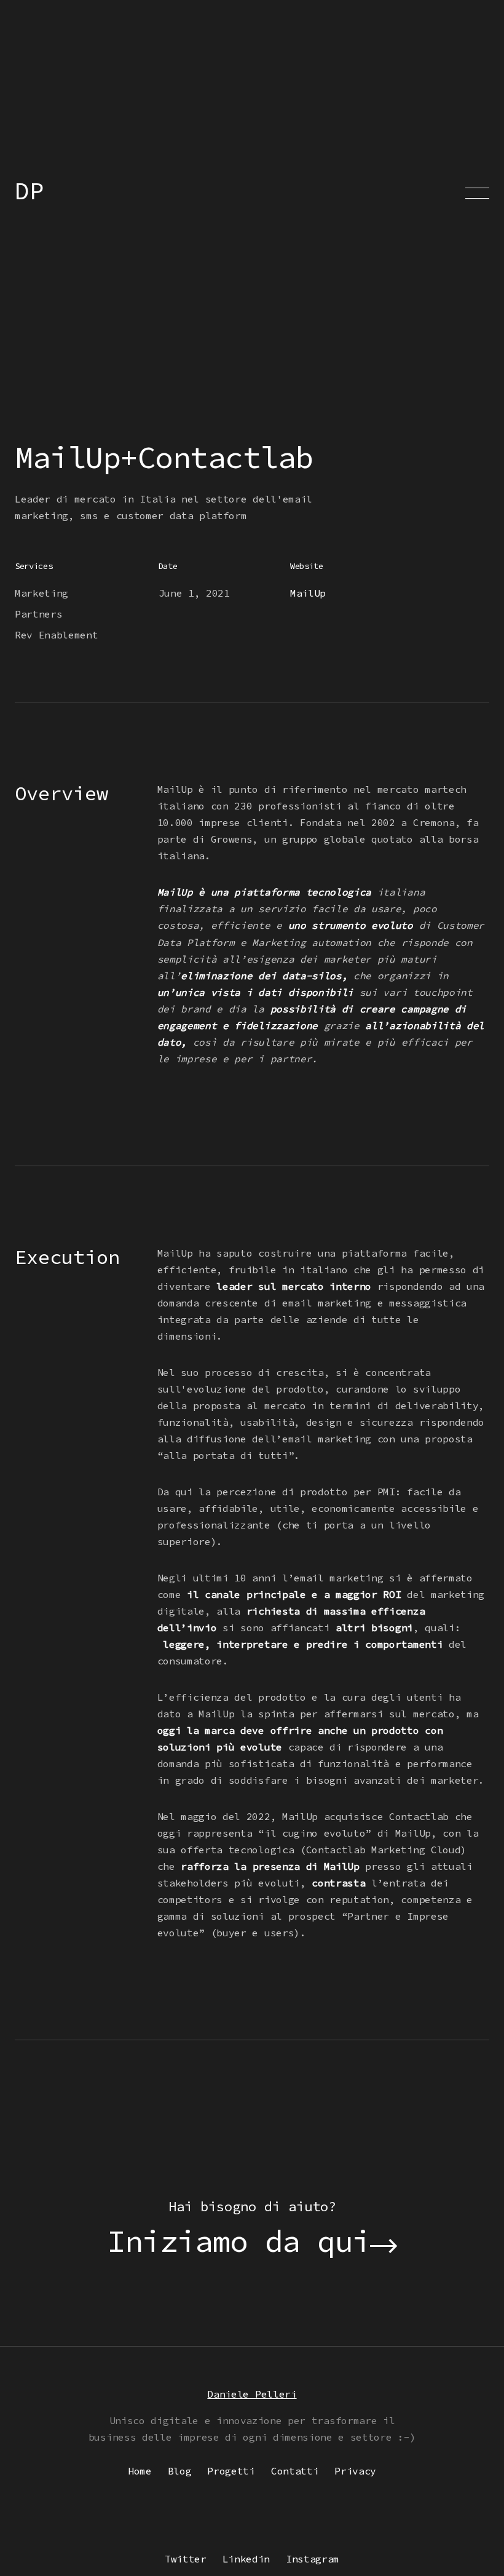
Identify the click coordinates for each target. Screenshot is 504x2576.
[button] (477, 193)
